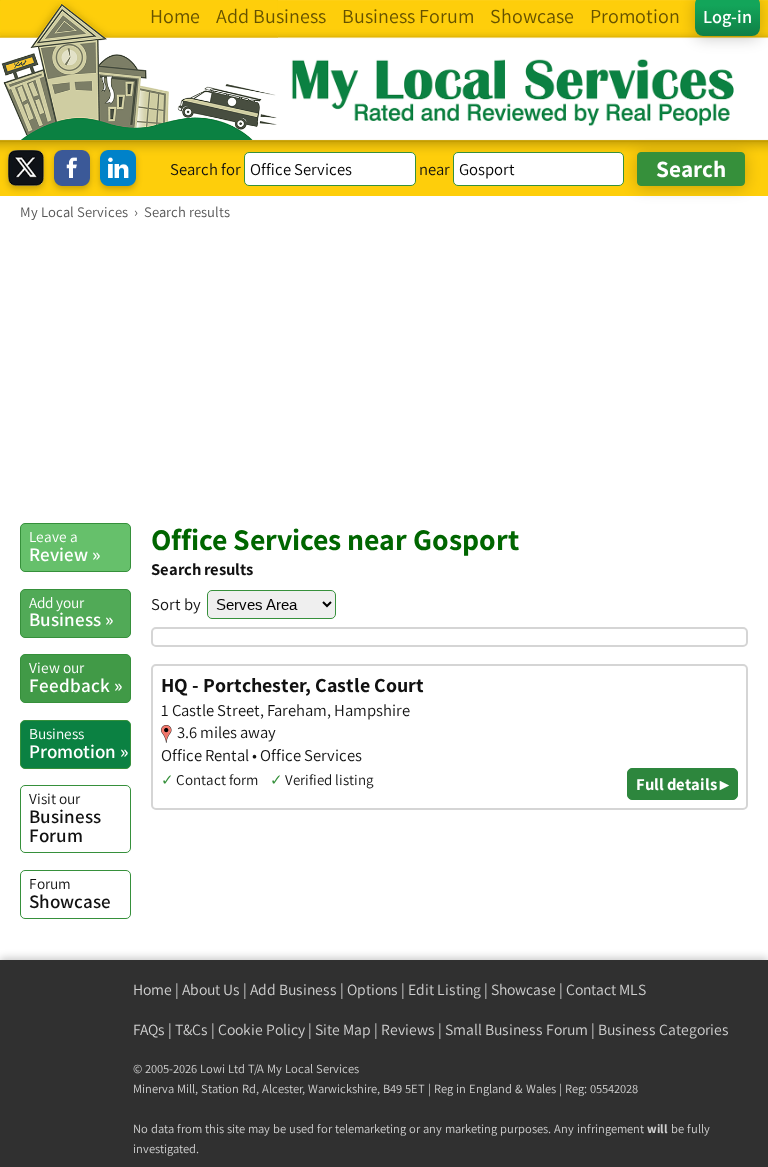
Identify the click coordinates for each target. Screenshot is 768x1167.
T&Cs (191, 1029)
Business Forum (65, 817)
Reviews (408, 1029)
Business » (71, 612)
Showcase (70, 893)
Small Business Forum (516, 1029)
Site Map (343, 1029)
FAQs (149, 1029)
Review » (64, 546)
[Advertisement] (384, 371)
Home (152, 989)
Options (372, 989)
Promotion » (78, 743)
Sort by (176, 604)
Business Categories (663, 1029)
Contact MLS (606, 989)
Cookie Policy (261, 1029)
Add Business (293, 989)
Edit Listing (444, 989)
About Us (211, 989)
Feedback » (75, 677)
